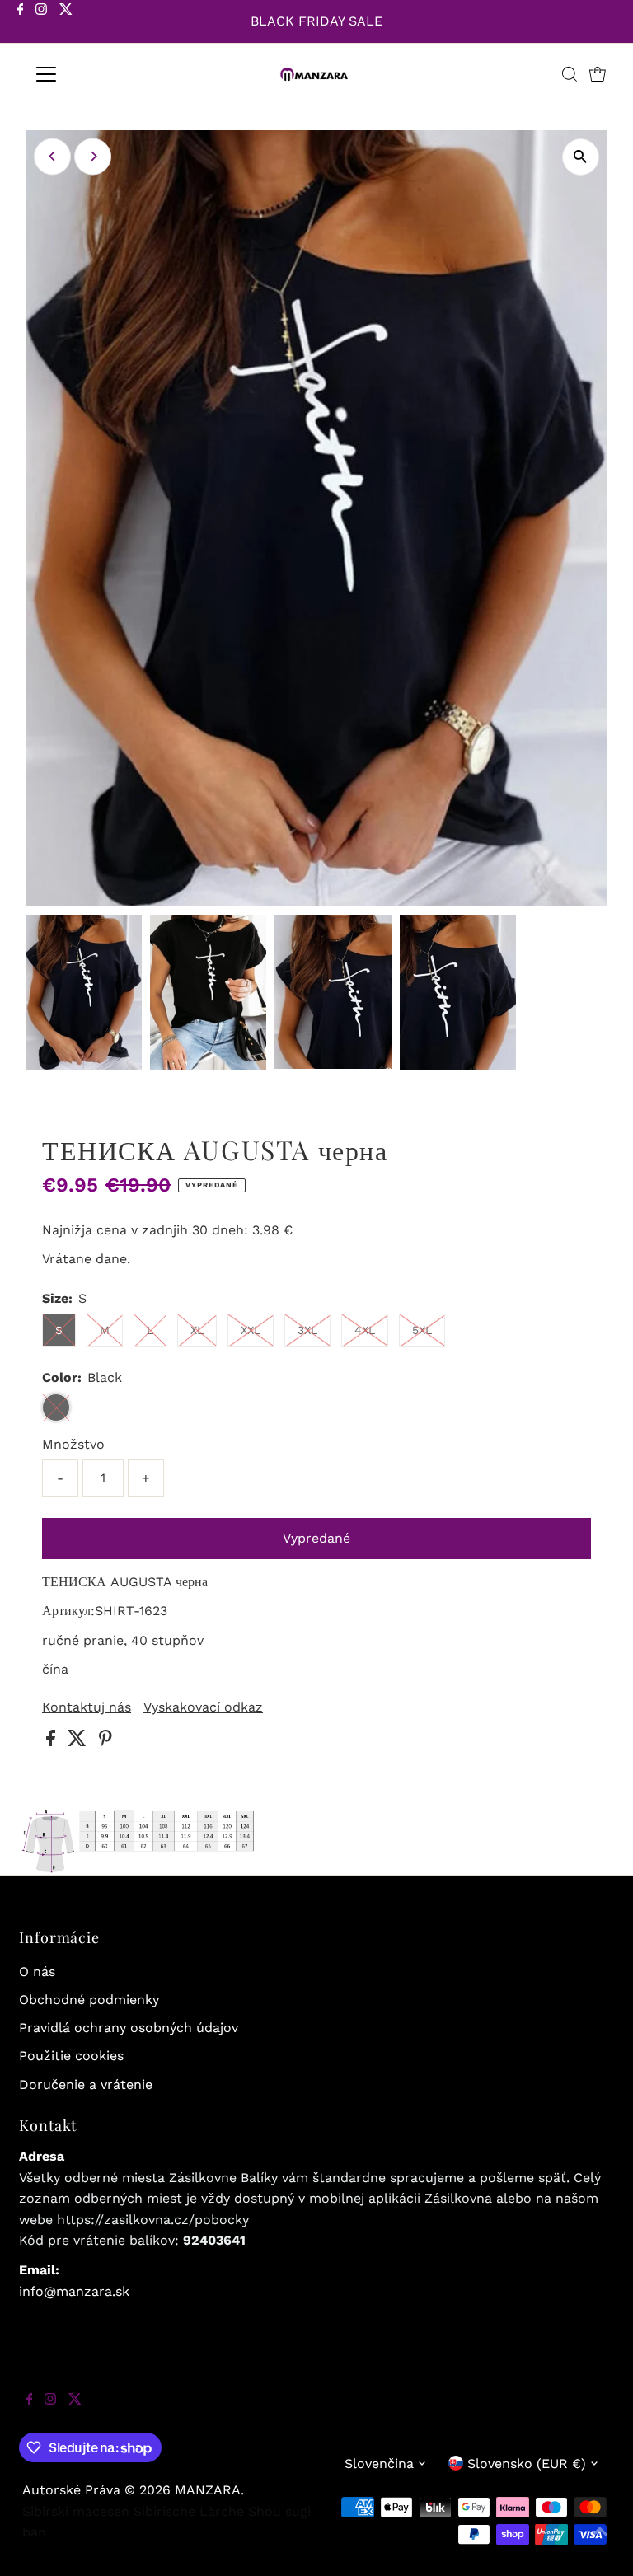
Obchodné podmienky (89, 2000)
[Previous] (52, 156)
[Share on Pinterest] (105, 1742)
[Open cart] (598, 74)
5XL (422, 1330)
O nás (37, 1972)
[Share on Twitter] (79, 1742)
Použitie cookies (71, 2056)
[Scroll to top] (600, 2543)
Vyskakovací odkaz (203, 1707)
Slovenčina (379, 2464)
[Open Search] (570, 74)
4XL (365, 1330)
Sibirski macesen (76, 2511)
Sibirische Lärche (189, 2511)
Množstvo (73, 1444)
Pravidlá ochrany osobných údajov (129, 2028)
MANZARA (208, 2490)
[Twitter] (66, 23)
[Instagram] (41, 23)
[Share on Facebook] (53, 1742)
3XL (307, 1330)
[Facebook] (21, 23)
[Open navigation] (94, 74)
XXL (251, 1330)
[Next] (93, 156)
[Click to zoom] (581, 157)
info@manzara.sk (74, 2291)
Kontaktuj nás (87, 1707)
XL (197, 1330)
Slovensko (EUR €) (527, 2464)
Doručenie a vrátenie (86, 2084)
